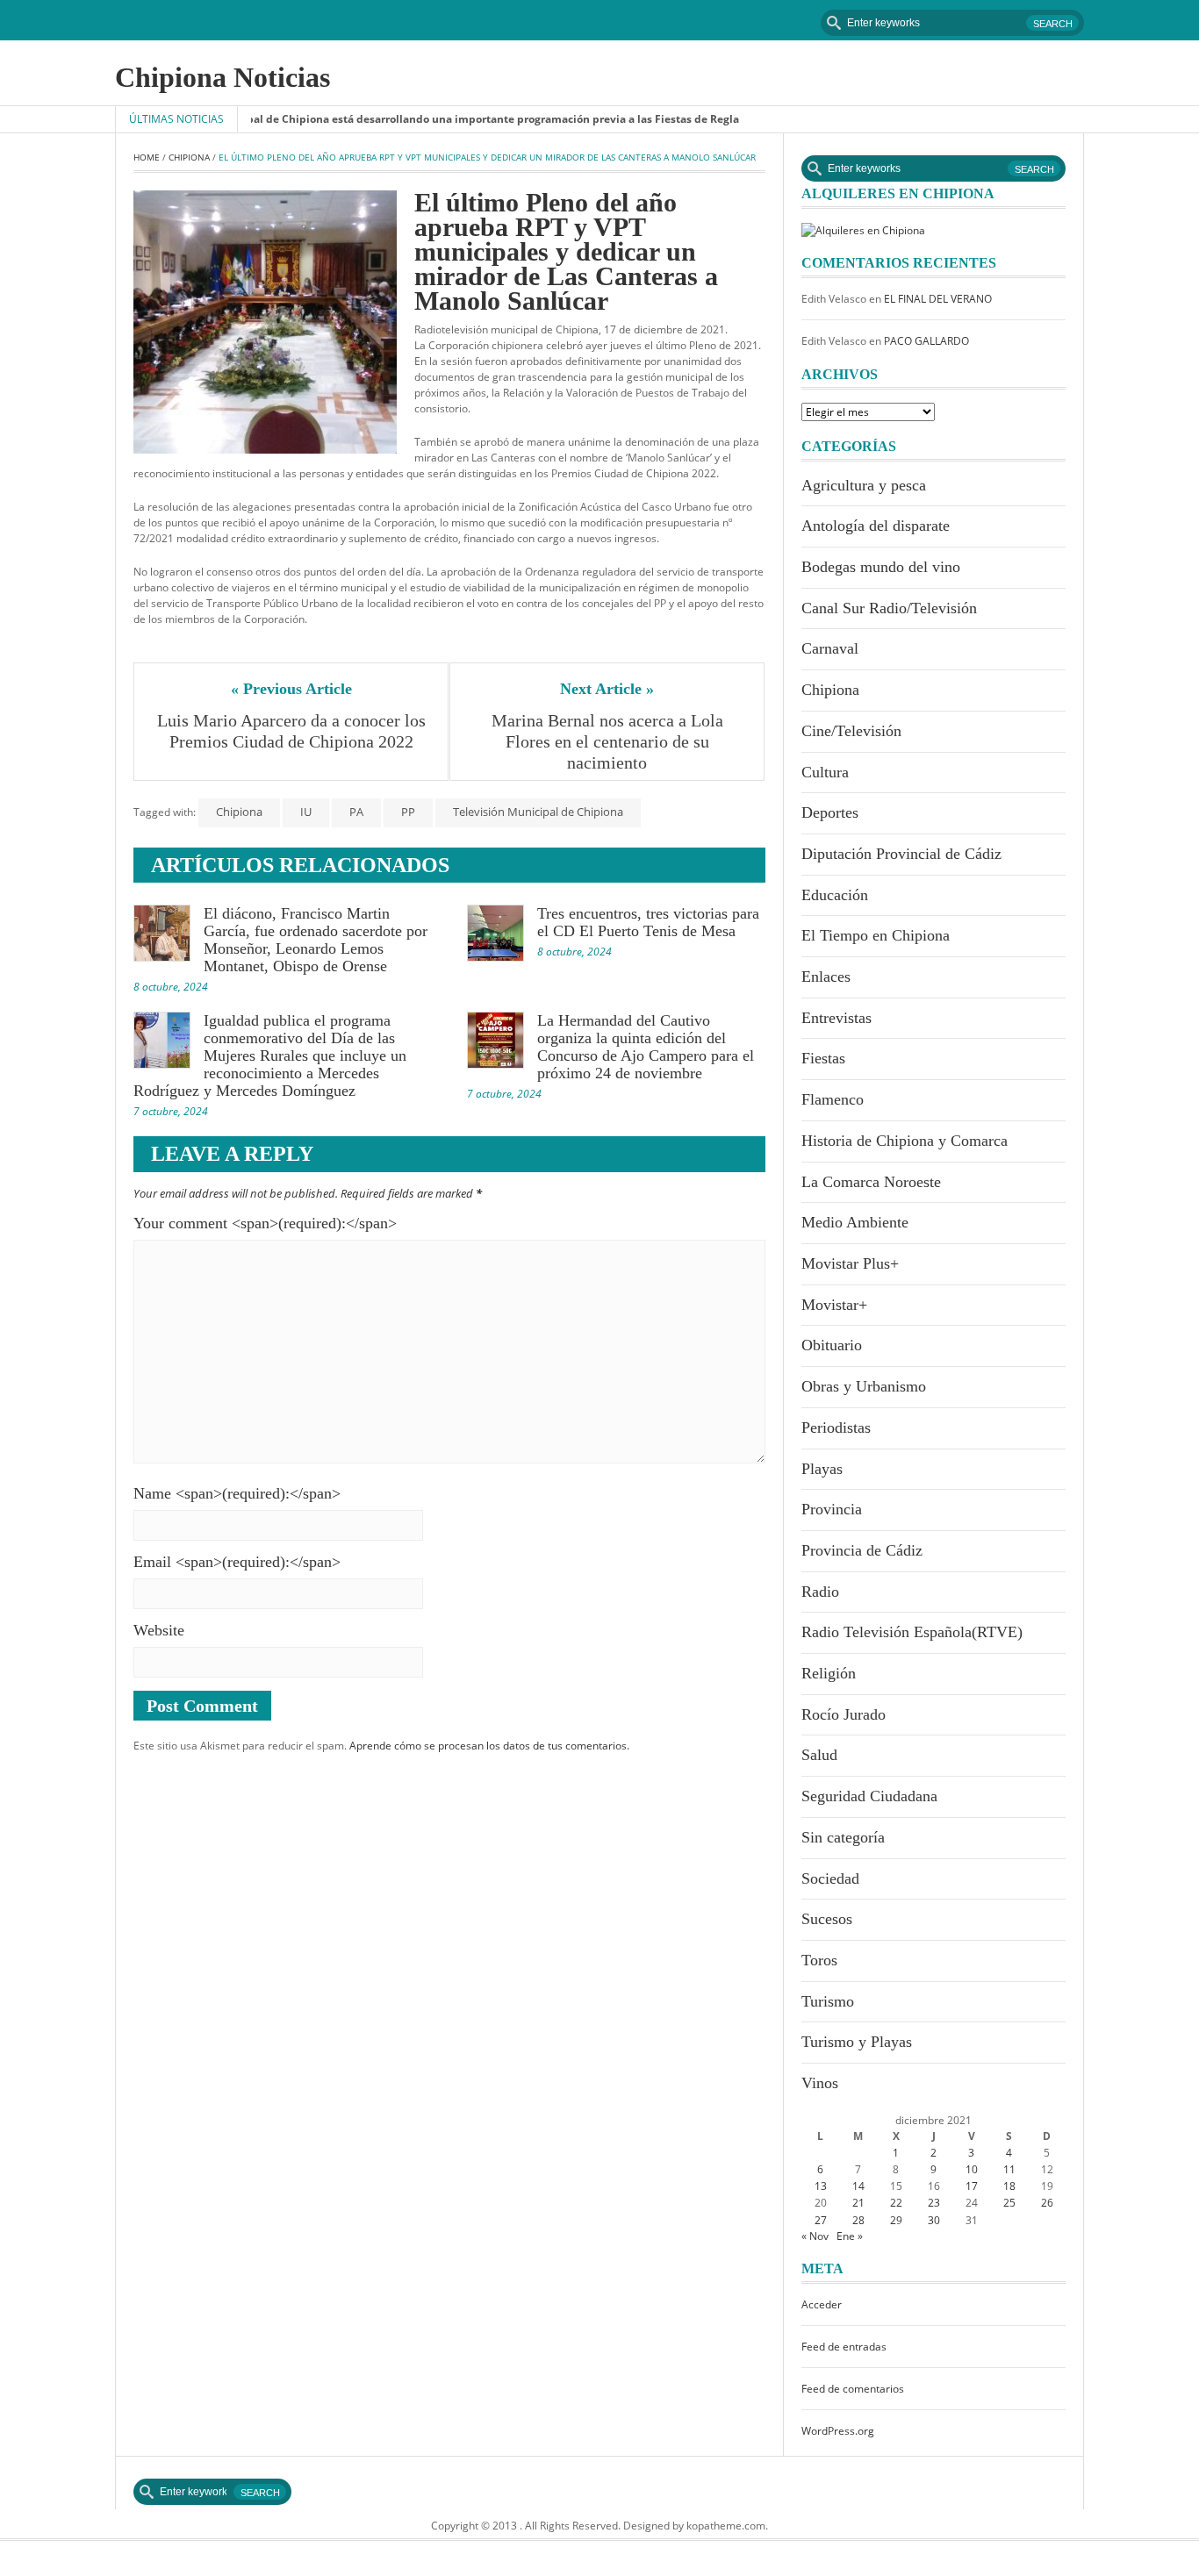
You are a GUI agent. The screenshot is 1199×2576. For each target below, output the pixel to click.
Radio (820, 1592)
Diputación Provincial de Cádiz (901, 854)
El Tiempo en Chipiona (876, 935)
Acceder (822, 2304)
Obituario (832, 1345)
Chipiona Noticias (223, 77)
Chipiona (189, 157)
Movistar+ (834, 1305)
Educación (835, 895)
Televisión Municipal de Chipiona (538, 812)
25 (1009, 2203)
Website (159, 1630)
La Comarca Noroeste (871, 1182)
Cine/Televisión (851, 731)
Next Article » (607, 689)
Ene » (850, 2236)
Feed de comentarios (853, 2389)
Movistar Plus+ (850, 1263)
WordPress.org (838, 2431)
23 (934, 2203)
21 (858, 2203)
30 (934, 2220)
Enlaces (826, 977)
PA (356, 812)
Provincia (832, 1509)
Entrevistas (836, 1018)
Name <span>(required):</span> (237, 1493)
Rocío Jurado (844, 1714)
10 (972, 2169)
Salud (819, 1755)
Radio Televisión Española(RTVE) (912, 1632)
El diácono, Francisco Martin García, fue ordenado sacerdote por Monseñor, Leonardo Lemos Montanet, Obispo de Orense (316, 940)
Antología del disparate (876, 526)
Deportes (830, 812)
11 (1009, 2169)
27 (821, 2220)
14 (858, 2186)
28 (858, 2220)
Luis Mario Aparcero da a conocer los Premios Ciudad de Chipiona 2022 (294, 731)
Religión (829, 1673)
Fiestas (823, 1058)
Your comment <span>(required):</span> (265, 1223)
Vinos (820, 2083)
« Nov (815, 2236)
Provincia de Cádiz (862, 1550)
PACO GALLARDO (926, 341)
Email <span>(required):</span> (237, 1562)
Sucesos (827, 1919)
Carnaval (830, 648)
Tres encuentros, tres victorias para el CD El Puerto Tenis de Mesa (648, 922)
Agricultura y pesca (864, 485)
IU (306, 812)
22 (896, 2203)
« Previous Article (291, 689)
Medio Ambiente (855, 1222)
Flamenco (833, 1099)
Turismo (828, 2001)
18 (1009, 2186)
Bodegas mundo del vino (881, 567)
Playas (822, 1469)
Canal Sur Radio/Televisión (889, 608)
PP (408, 812)
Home (147, 157)
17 (972, 2186)
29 (896, 2220)
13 (821, 2186)
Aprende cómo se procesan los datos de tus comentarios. (489, 1746)
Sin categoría (843, 1837)
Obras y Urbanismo (864, 1386)
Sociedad (830, 1878)
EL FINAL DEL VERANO (938, 299)
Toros (819, 1960)
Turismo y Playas (857, 2042)
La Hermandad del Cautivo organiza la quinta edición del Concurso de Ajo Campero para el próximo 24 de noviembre (646, 1047)
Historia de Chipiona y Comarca (905, 1141)
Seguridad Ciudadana (869, 1796)
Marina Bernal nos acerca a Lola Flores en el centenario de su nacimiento (610, 741)
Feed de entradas (844, 2347)
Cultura (825, 772)
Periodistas (836, 1428)
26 (1047, 2203)
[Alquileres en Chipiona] (863, 229)
